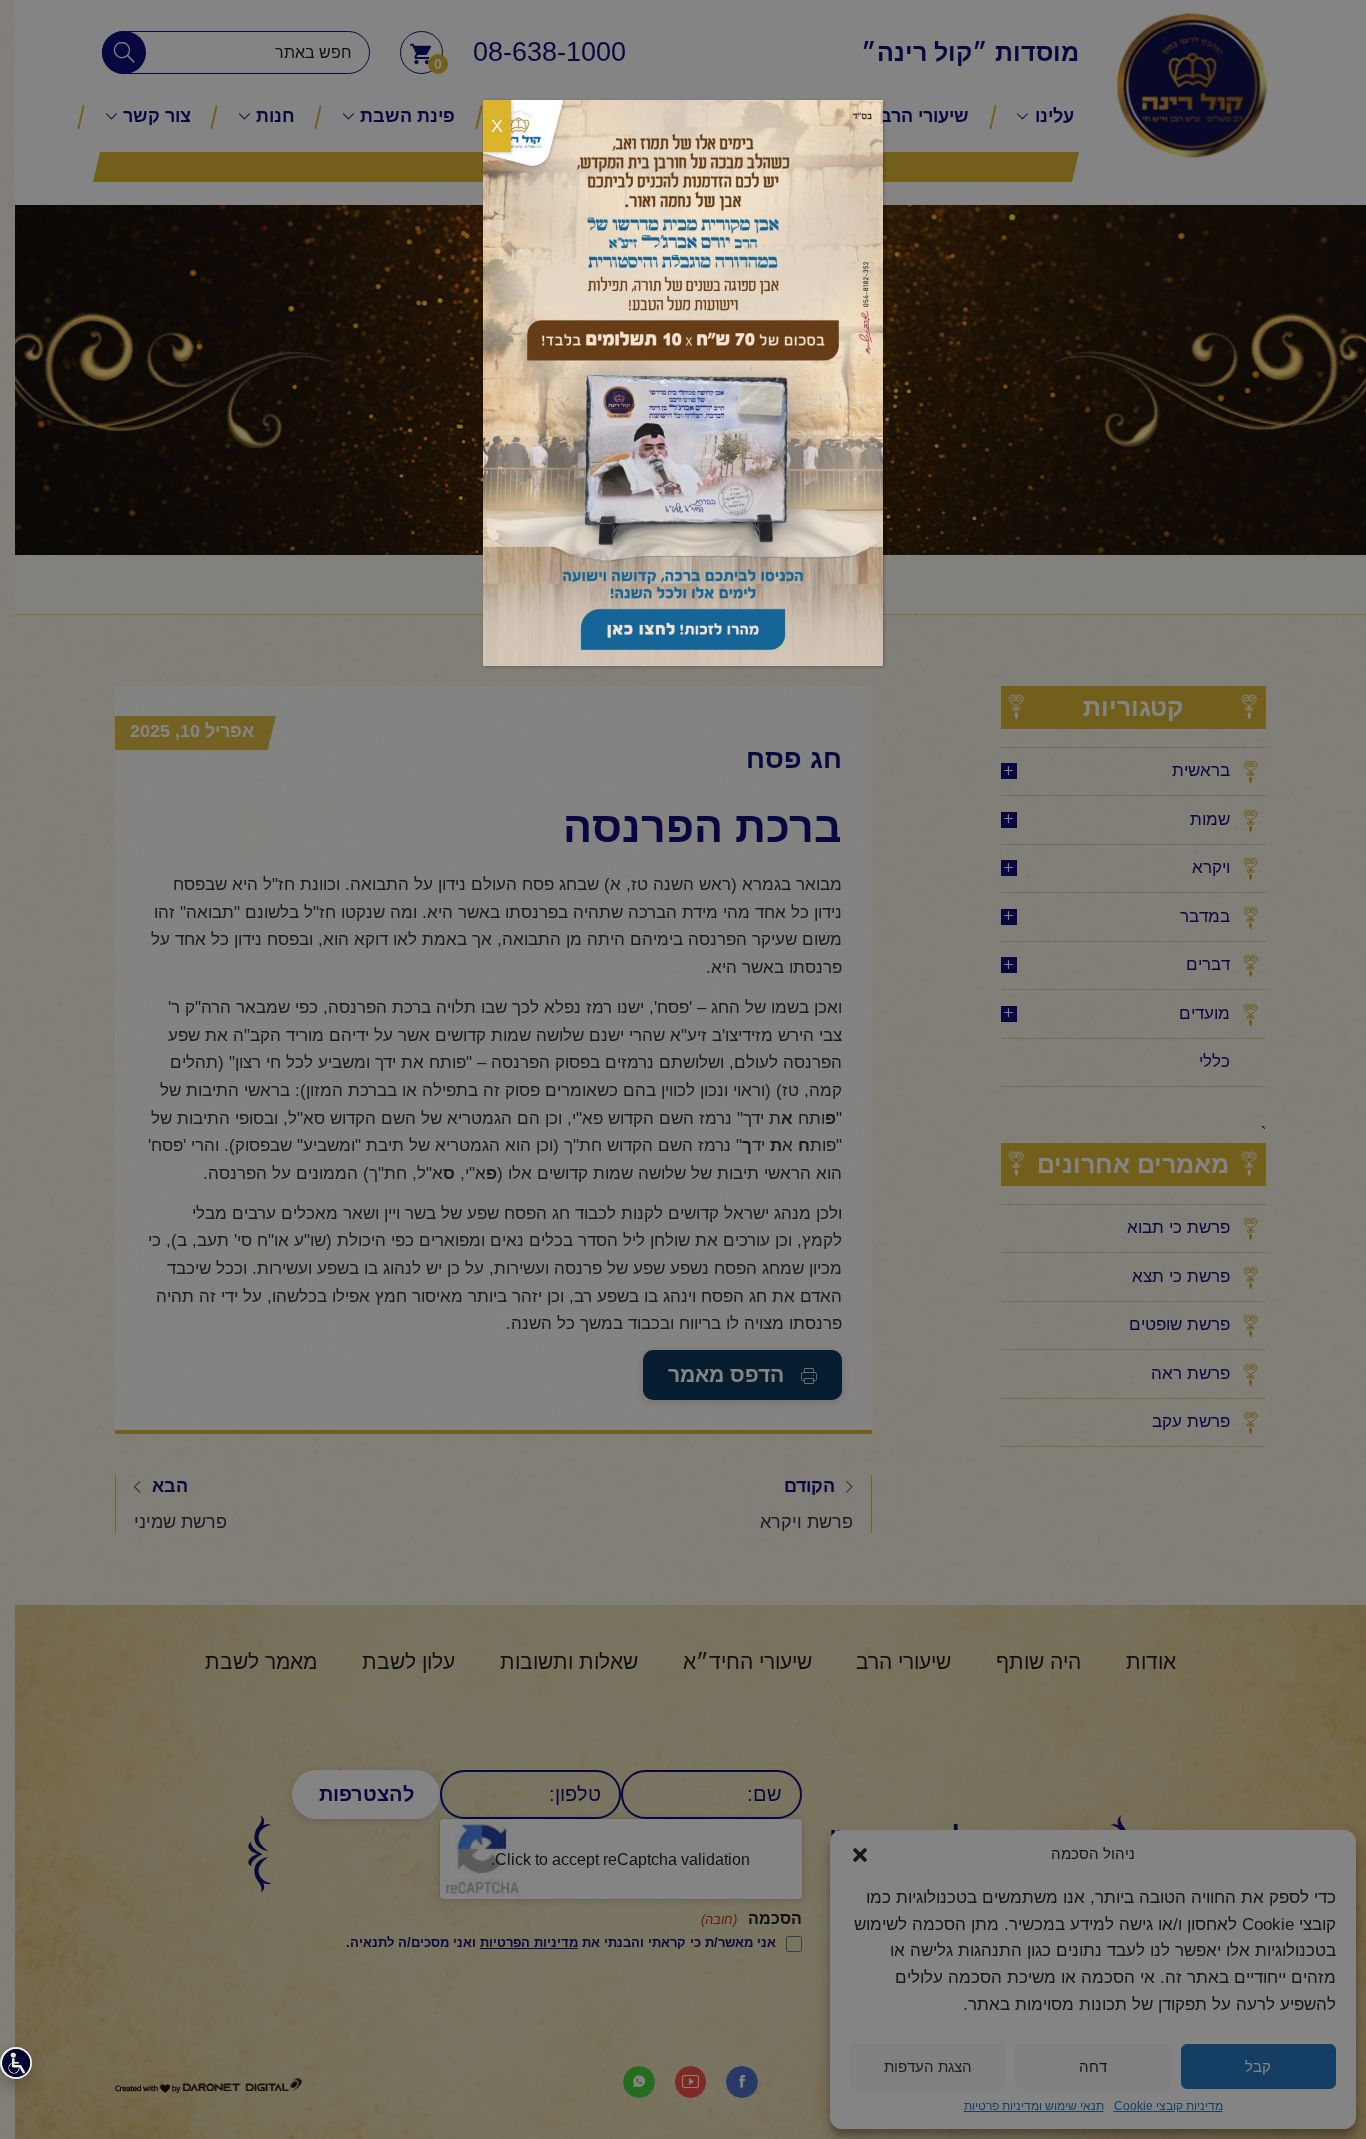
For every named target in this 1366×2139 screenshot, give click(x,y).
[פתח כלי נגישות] (16, 2063)
